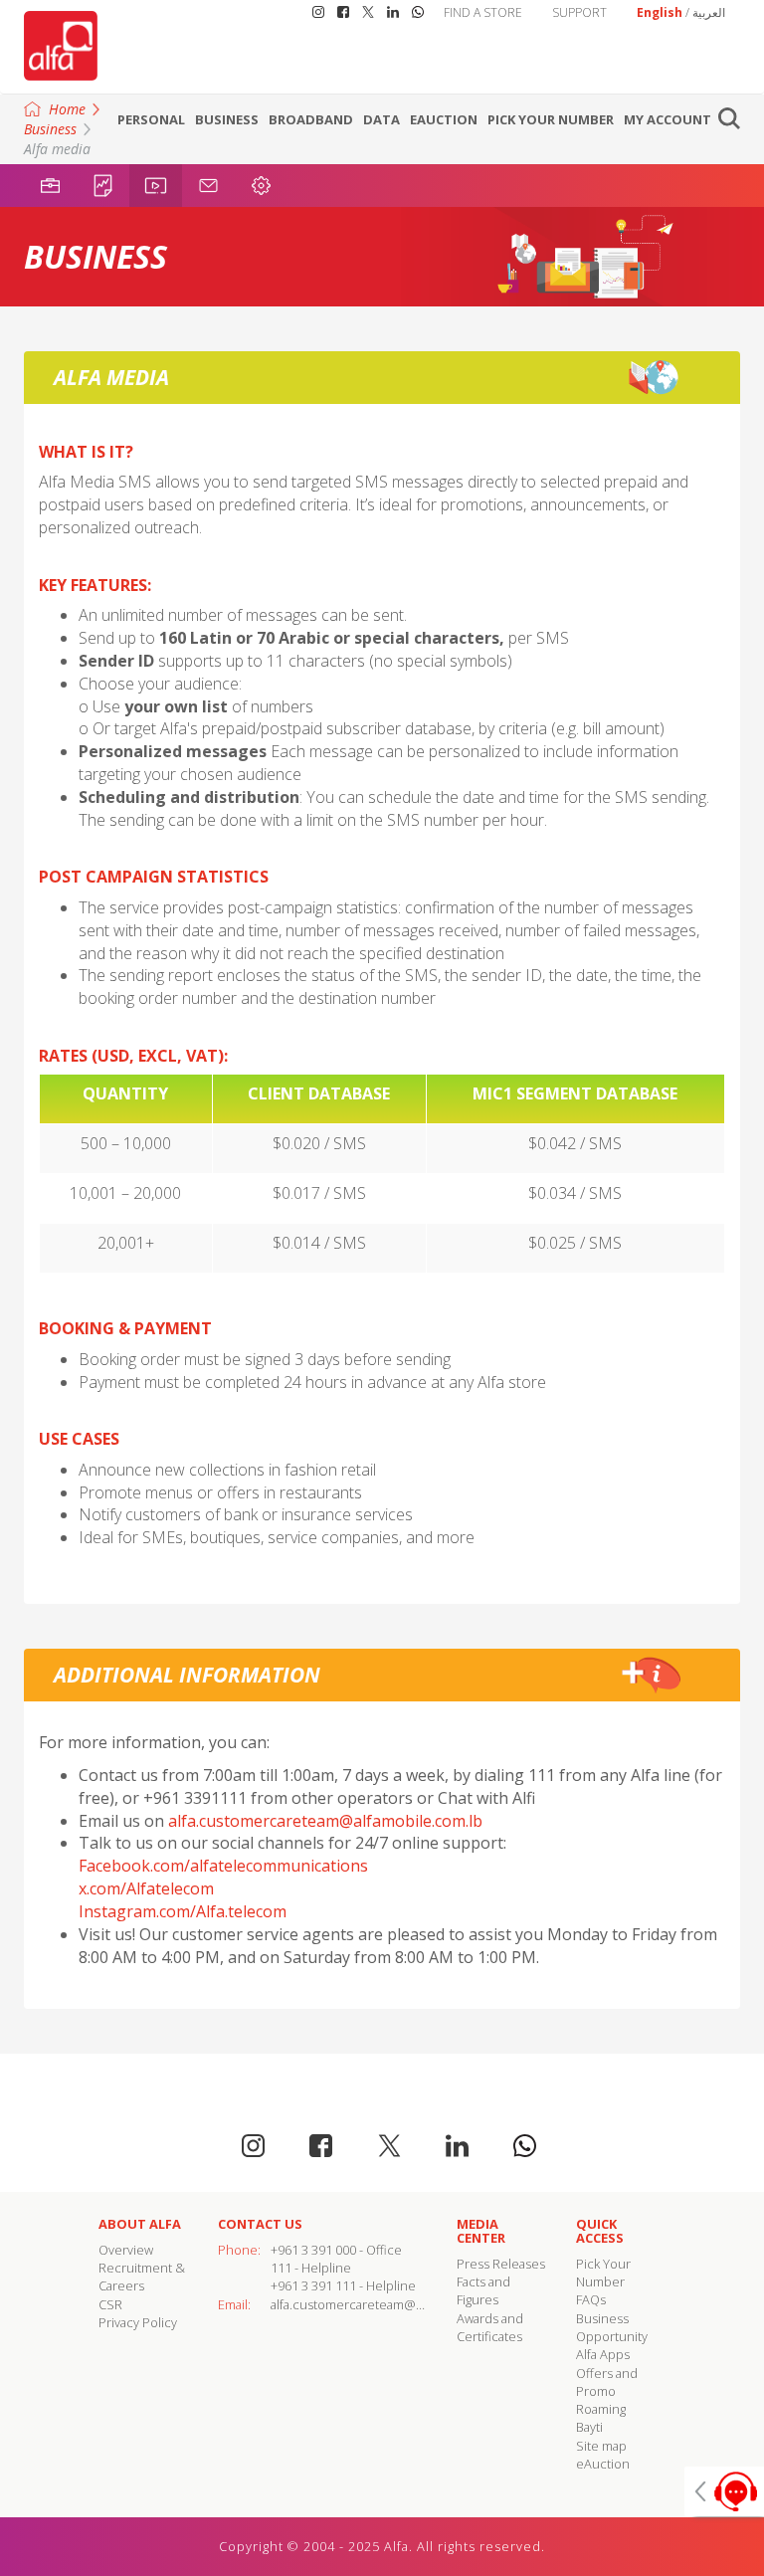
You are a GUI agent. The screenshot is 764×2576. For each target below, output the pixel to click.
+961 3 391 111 (313, 2285)
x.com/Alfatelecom (146, 1888)
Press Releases (501, 2264)
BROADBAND (311, 119)
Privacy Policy (138, 2322)
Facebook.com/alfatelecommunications (223, 1866)
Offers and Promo (607, 2382)
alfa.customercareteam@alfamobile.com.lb (325, 1821)
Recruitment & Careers (142, 2277)
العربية (709, 12)
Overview (126, 2250)
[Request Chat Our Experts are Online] (724, 2491)
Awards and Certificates (490, 2327)
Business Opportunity (612, 2327)
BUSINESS (227, 119)
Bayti (589, 2427)
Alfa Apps (603, 2354)
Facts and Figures (483, 2290)
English (660, 12)
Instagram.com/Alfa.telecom (183, 1911)
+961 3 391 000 (313, 2250)
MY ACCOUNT (668, 119)
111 (281, 2268)
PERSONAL (151, 119)
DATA (382, 119)
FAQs (591, 2299)
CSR (110, 2304)
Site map (601, 2446)
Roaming (601, 2409)
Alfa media (57, 149)
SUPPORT (579, 12)
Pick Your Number (551, 119)
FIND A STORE (483, 12)
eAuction (444, 119)
